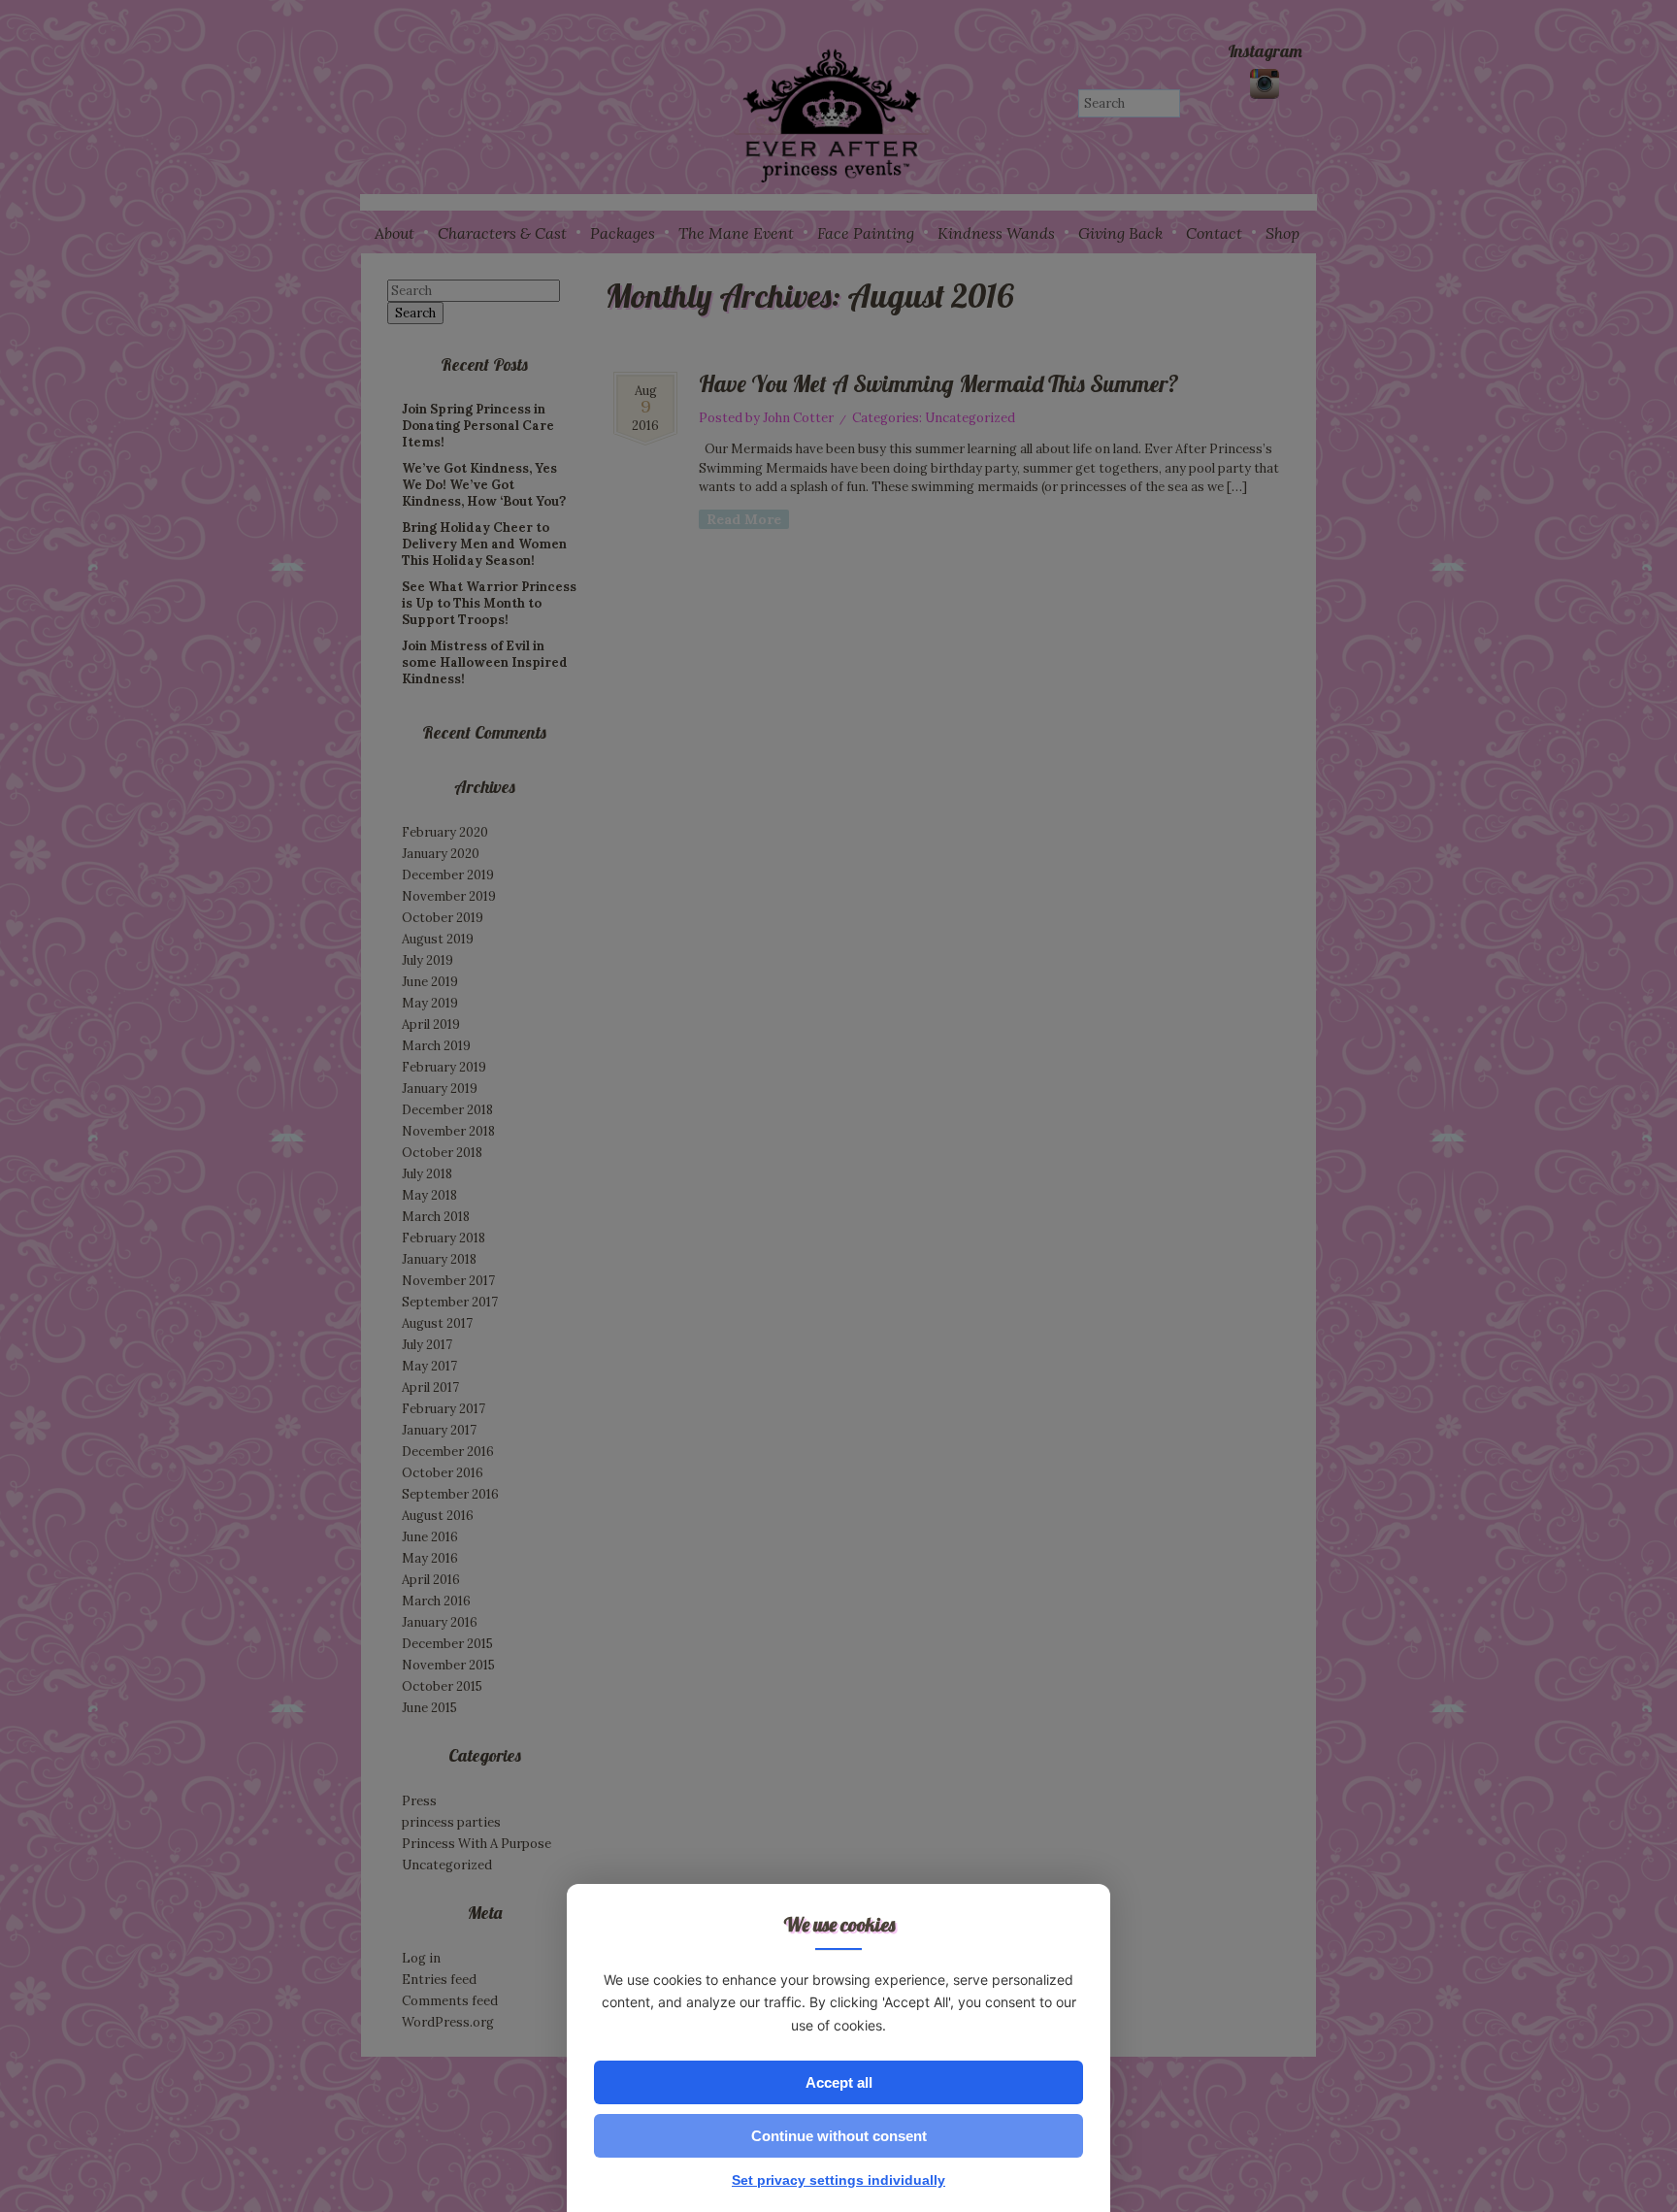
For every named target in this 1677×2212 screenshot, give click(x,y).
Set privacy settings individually (838, 2180)
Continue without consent (839, 2136)
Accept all (839, 2082)
